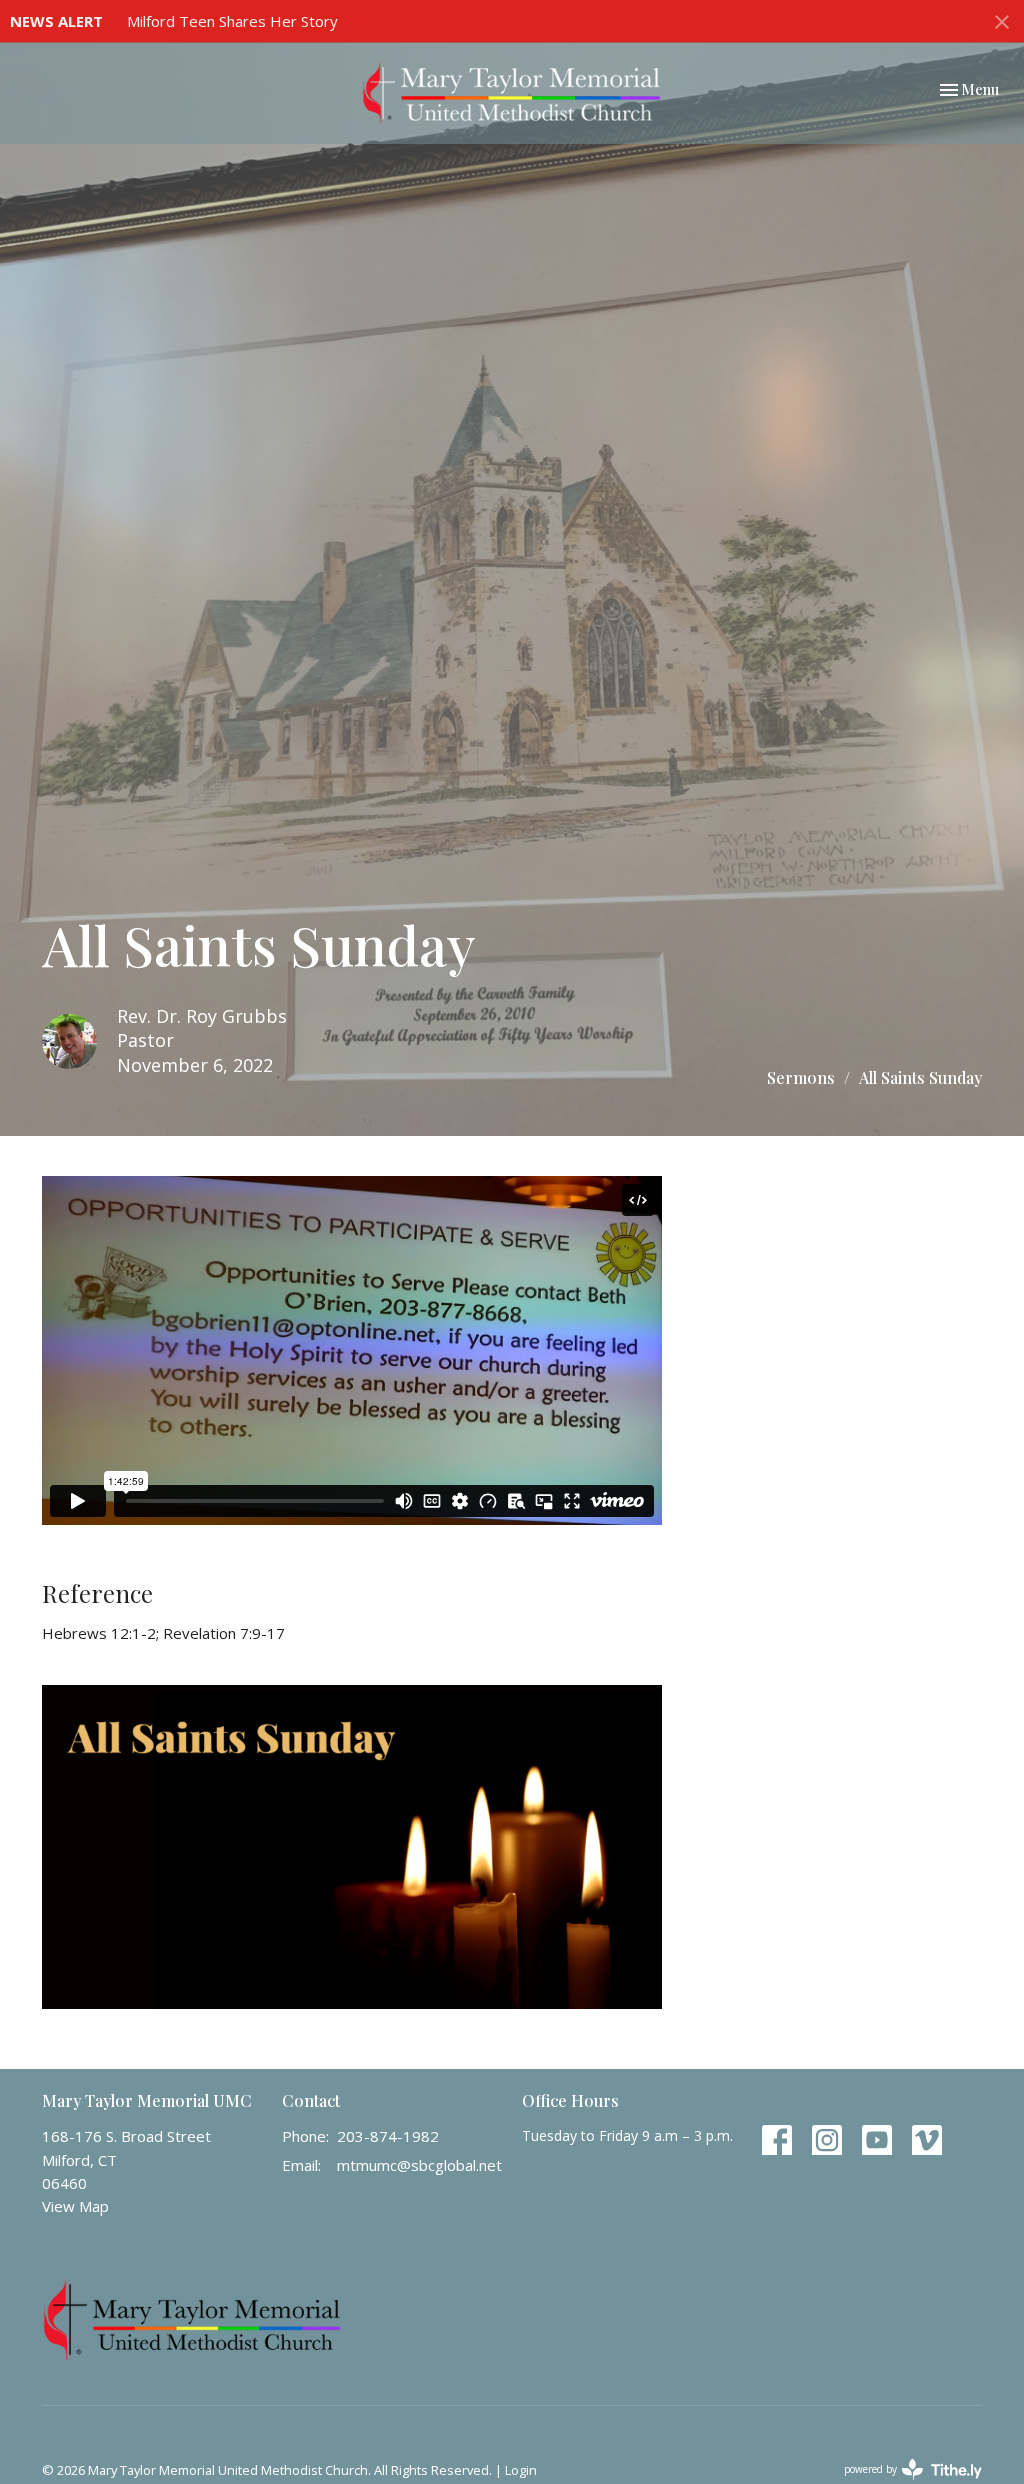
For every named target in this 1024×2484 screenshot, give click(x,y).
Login (521, 2470)
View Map (75, 2206)
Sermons (801, 1077)
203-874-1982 (388, 2136)
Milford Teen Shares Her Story (232, 21)
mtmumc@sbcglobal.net (419, 2165)
